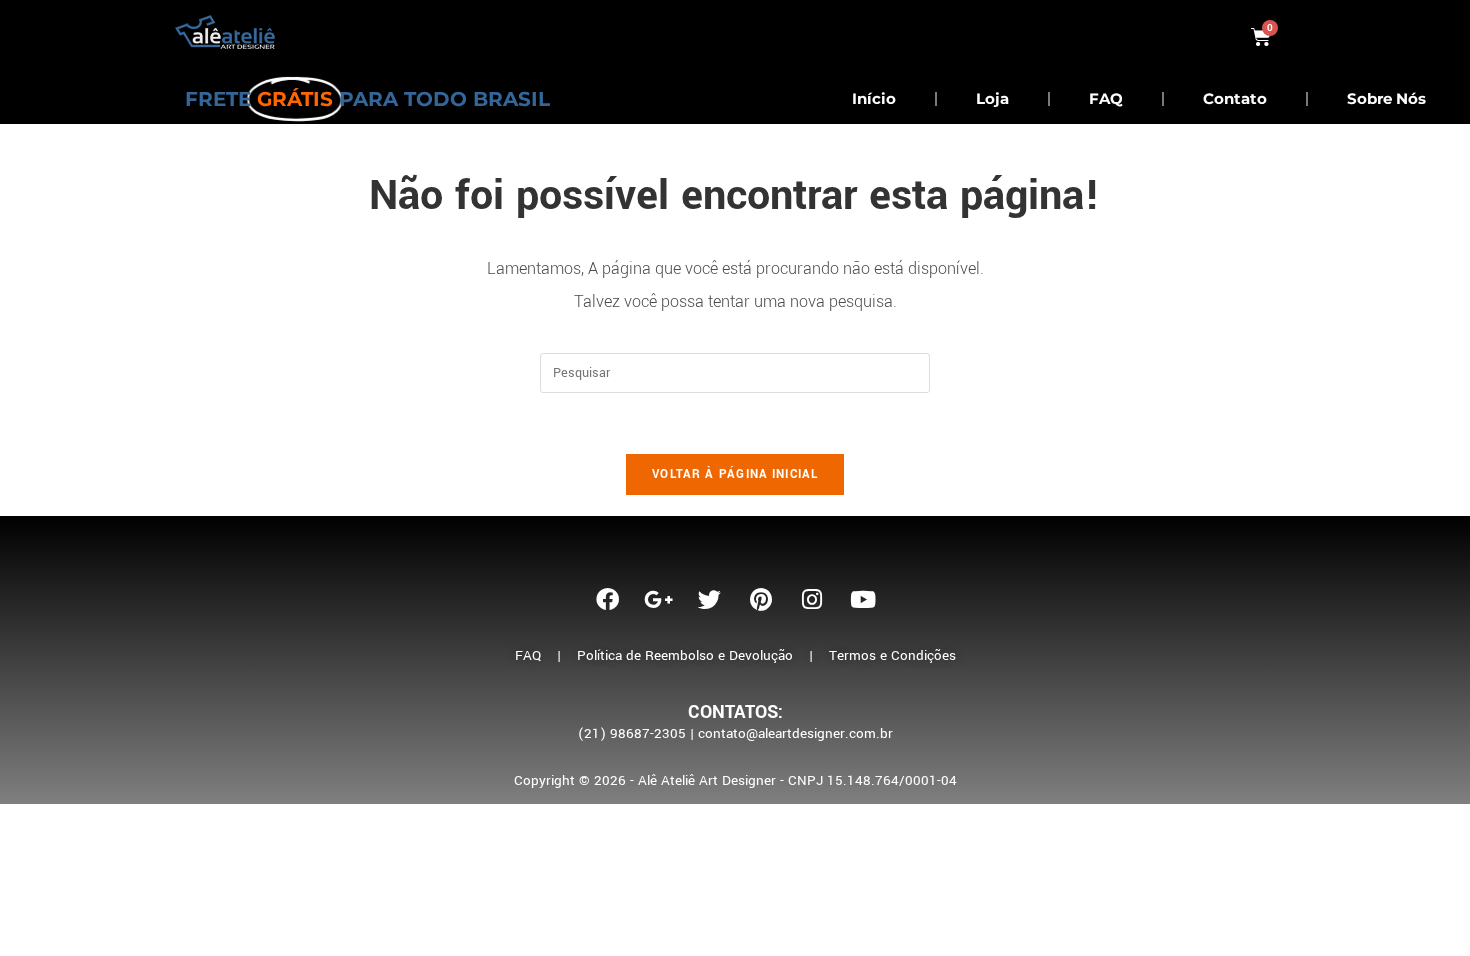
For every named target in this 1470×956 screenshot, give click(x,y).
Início (874, 98)
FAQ (1106, 98)
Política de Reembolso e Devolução (685, 655)
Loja (992, 98)
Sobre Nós (1386, 98)
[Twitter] (710, 599)
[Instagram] (812, 599)
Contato (1235, 98)
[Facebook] (608, 599)
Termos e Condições (892, 655)
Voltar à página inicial (735, 474)
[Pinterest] (761, 599)
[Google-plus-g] (659, 599)
